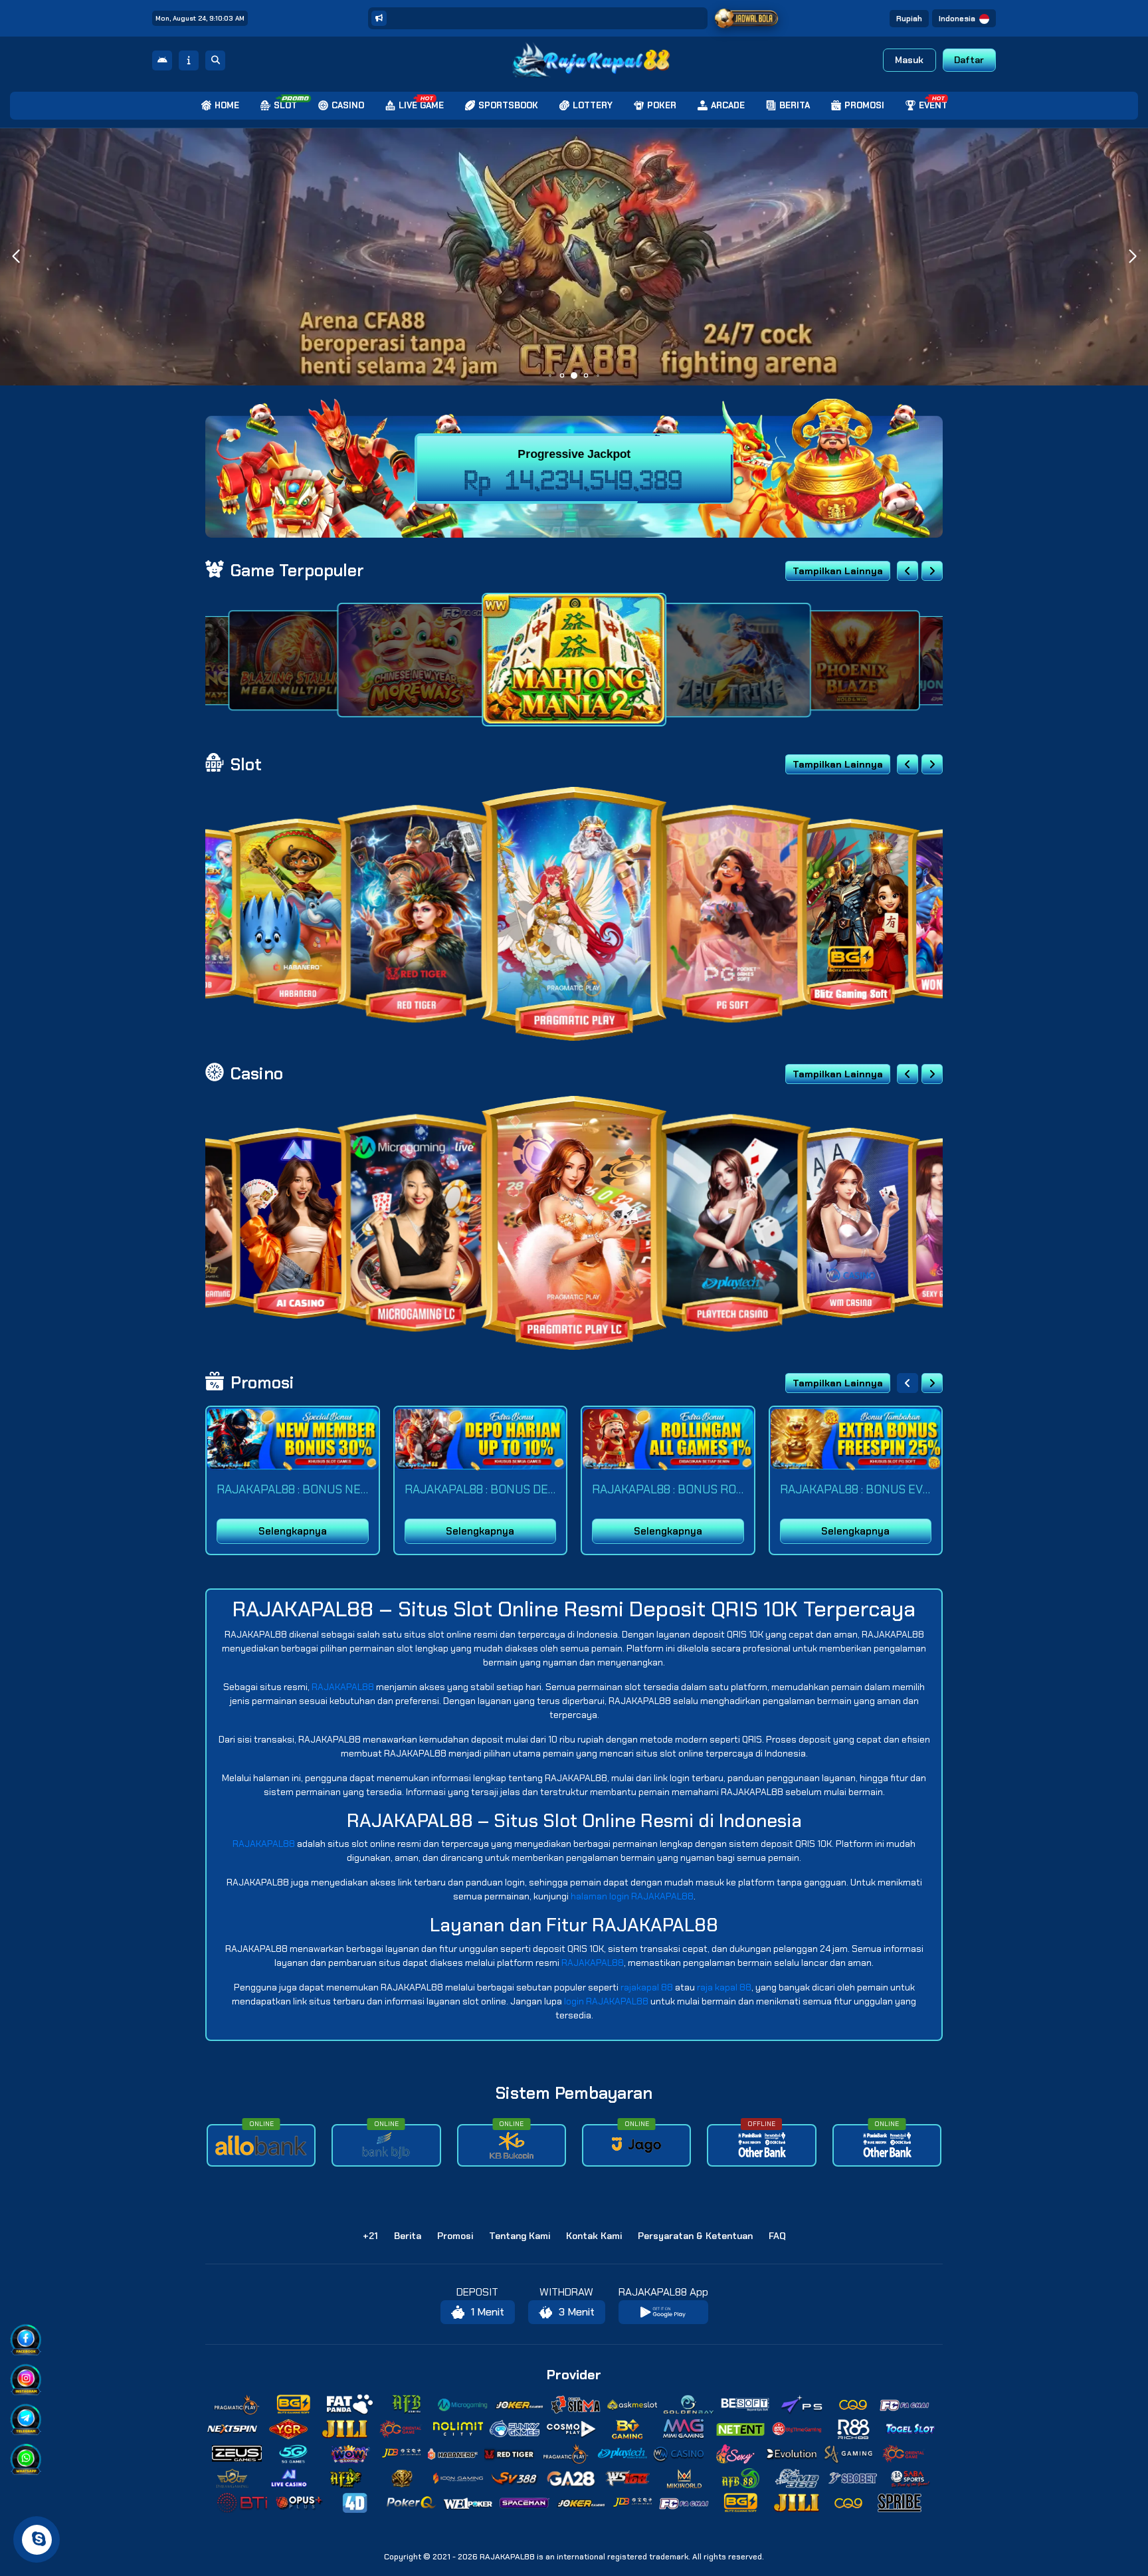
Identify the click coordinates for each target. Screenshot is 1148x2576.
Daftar (969, 60)
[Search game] (215, 60)
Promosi (455, 2236)
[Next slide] (932, 571)
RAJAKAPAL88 (343, 1687)
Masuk (909, 60)
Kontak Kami (594, 2236)
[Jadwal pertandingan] (746, 19)
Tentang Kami (520, 2236)
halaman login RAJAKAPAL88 (632, 1896)
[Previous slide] (908, 571)
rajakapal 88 (647, 1987)
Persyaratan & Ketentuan (695, 2236)
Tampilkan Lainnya (838, 571)
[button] (1132, 257)
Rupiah (909, 19)
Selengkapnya (293, 1531)
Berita (408, 2236)
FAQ (777, 2236)
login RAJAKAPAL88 (606, 2001)
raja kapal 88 (724, 1987)
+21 (370, 2236)
